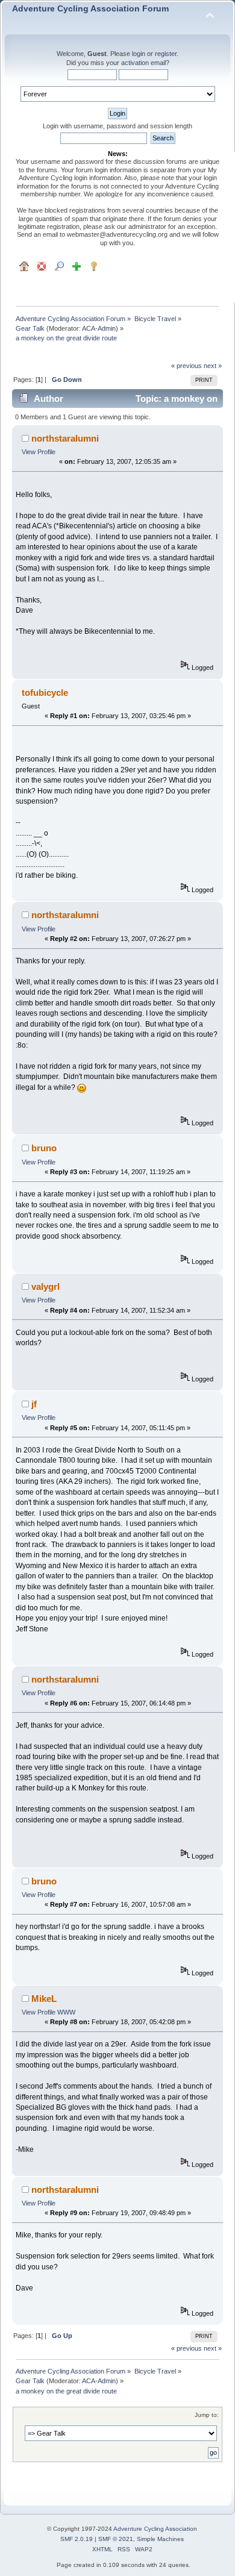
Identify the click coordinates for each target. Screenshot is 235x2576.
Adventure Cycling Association (155, 2529)
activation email (143, 63)
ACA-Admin (99, 328)
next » (213, 366)
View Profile (39, 452)
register (166, 54)
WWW (66, 2012)
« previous (186, 366)
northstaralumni (65, 438)
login (139, 54)
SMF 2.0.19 (77, 2539)
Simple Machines (160, 2539)
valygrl (45, 1286)
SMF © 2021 (116, 2539)
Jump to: (207, 2415)
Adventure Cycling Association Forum (90, 9)
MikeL (44, 1999)
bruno (44, 1148)
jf (34, 1404)
